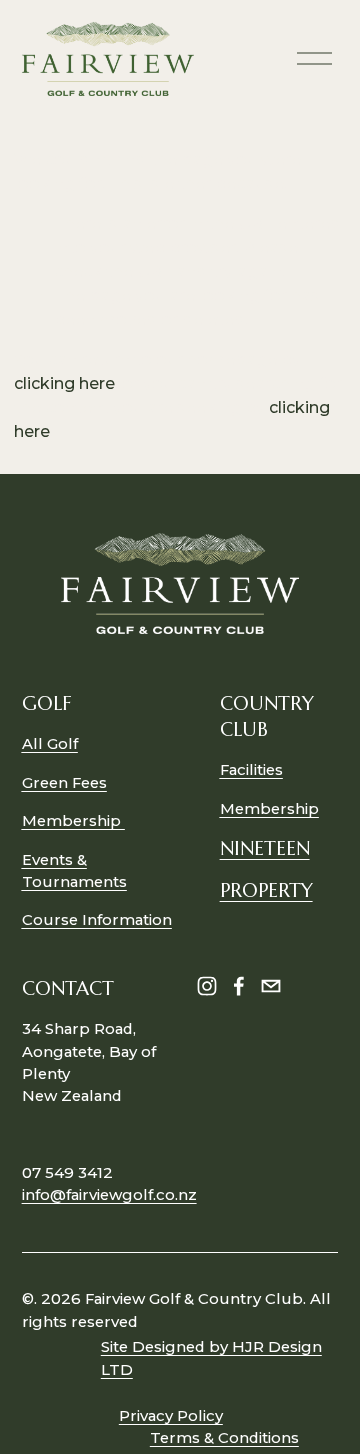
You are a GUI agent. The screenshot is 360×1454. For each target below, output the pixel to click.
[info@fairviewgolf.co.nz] (271, 986)
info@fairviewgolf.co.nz (109, 1195)
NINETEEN (265, 848)
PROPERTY (266, 890)
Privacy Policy (171, 1416)
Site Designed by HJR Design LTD (211, 1358)
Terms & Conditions (224, 1438)
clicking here (64, 383)
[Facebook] (239, 986)
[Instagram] (207, 986)
